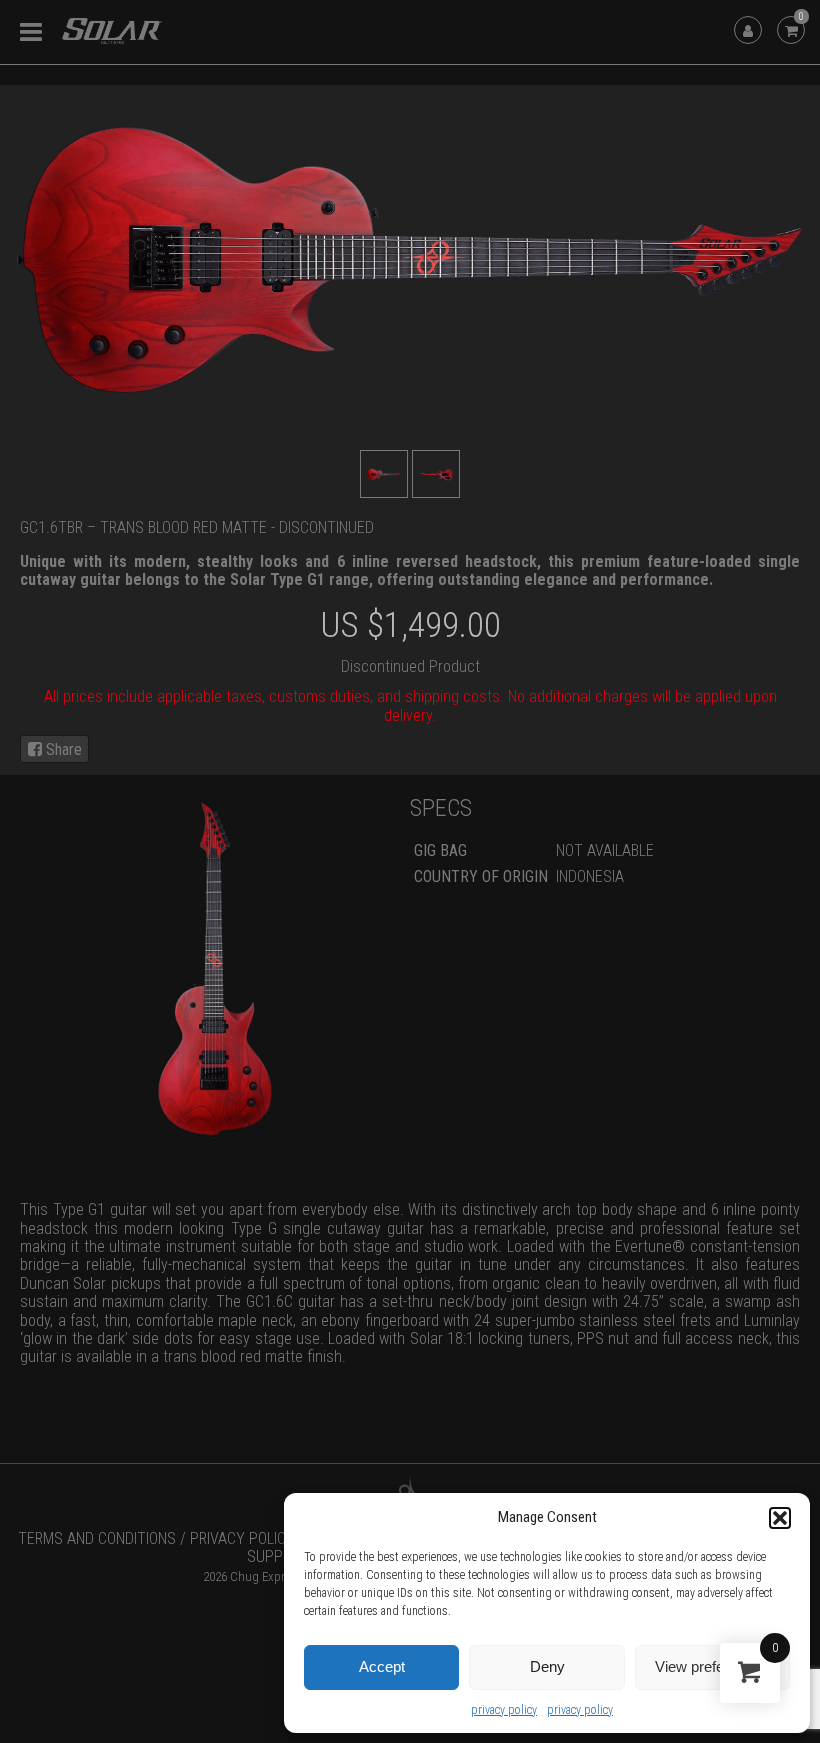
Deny (547, 1666)
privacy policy (504, 1710)
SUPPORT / (282, 1556)
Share (62, 749)
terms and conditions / (102, 1538)
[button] (780, 1518)
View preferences (712, 1666)
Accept (382, 1666)
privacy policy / (247, 1538)
